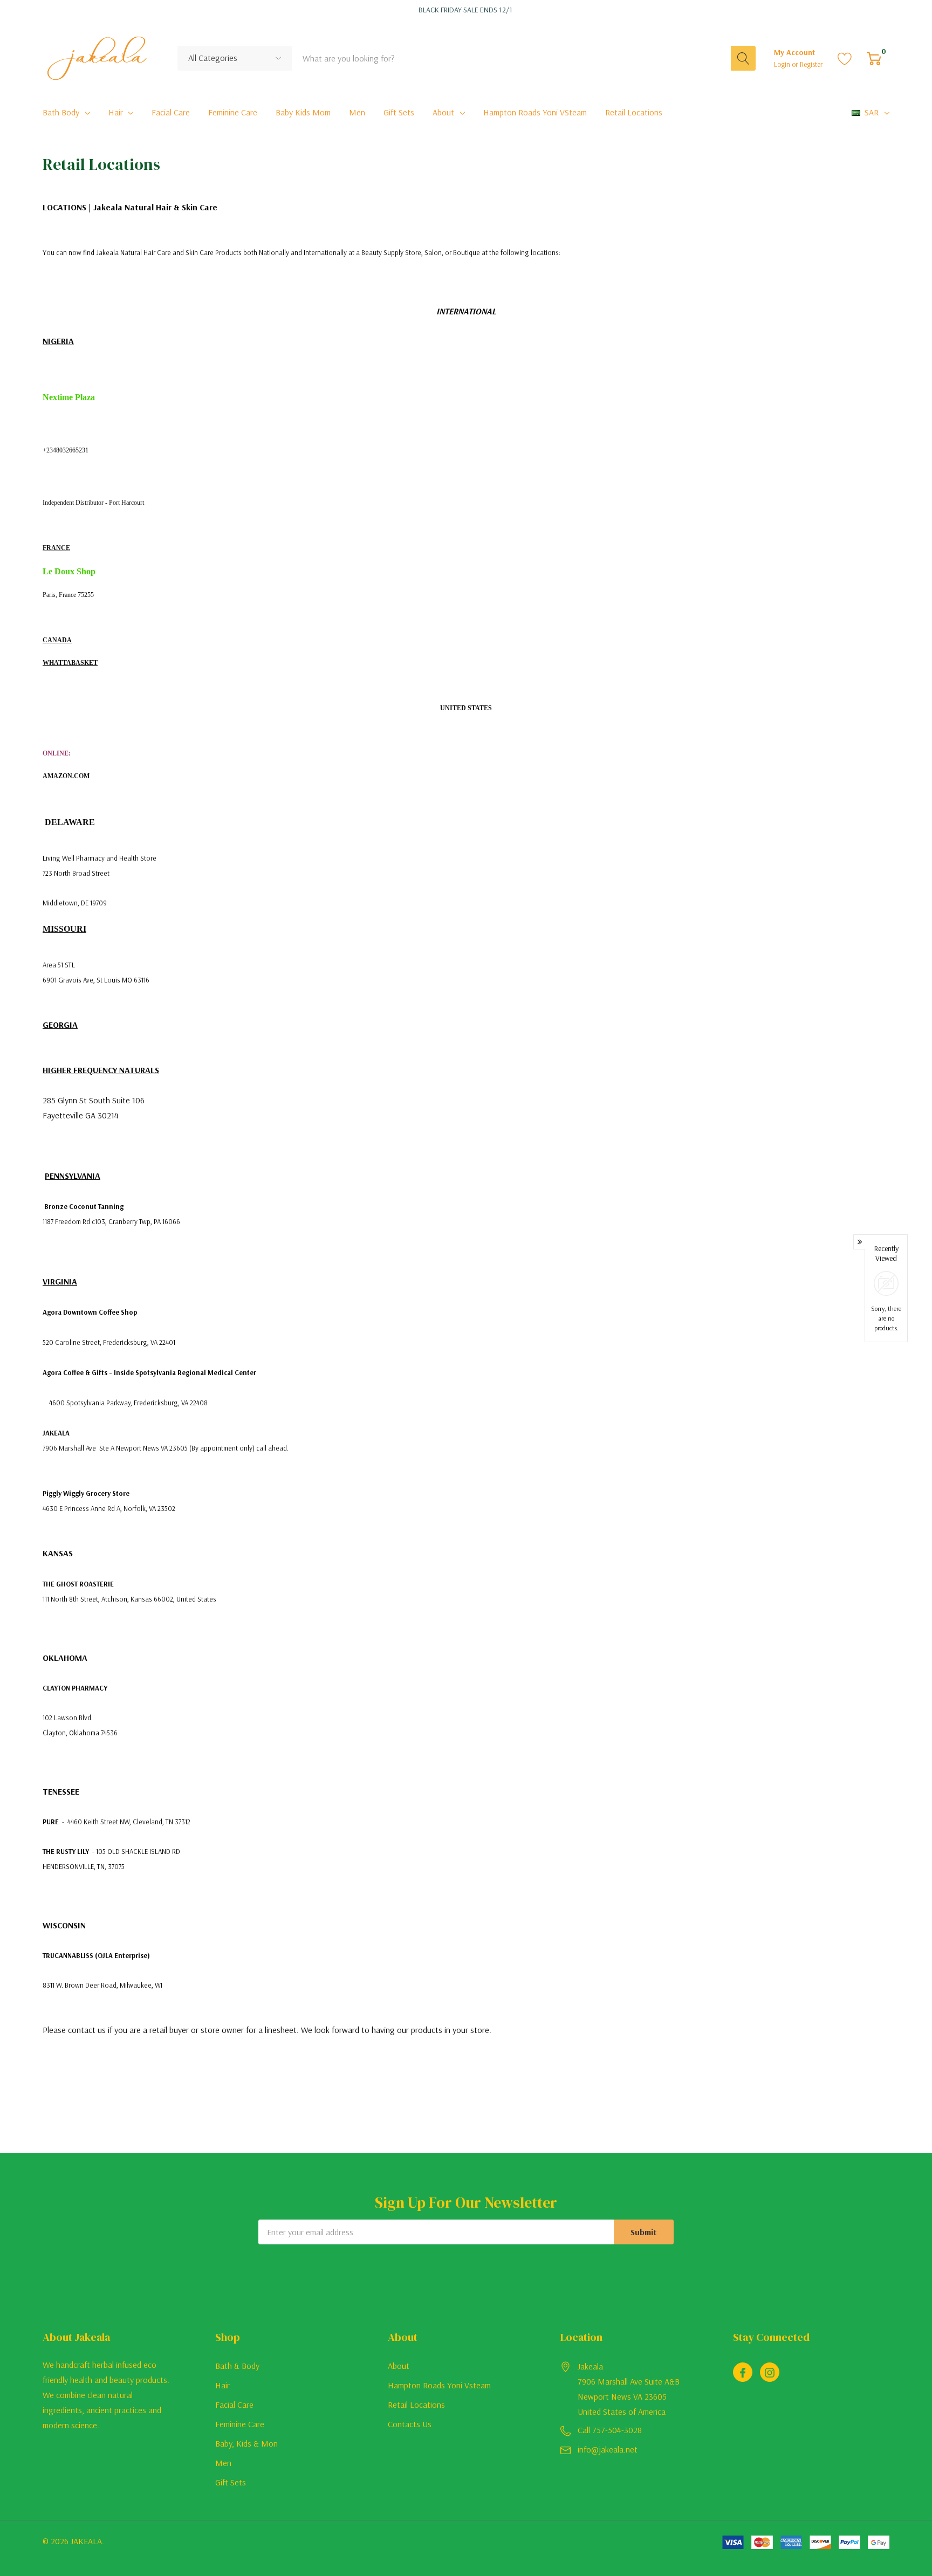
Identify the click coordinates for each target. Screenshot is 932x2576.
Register (811, 64)
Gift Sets (231, 2482)
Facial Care (234, 2405)
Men (223, 2463)
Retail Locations (416, 2405)
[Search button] (743, 58)
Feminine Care (240, 2424)
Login (783, 64)
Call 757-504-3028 (610, 2430)
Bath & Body (237, 2366)
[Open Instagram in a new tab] (770, 2373)
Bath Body (61, 112)
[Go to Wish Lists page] (845, 58)
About (443, 112)
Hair (116, 112)
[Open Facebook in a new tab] (743, 2373)
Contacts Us (410, 2424)
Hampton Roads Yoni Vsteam (439, 2385)
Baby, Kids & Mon (246, 2443)
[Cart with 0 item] (874, 58)
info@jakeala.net (608, 2449)
